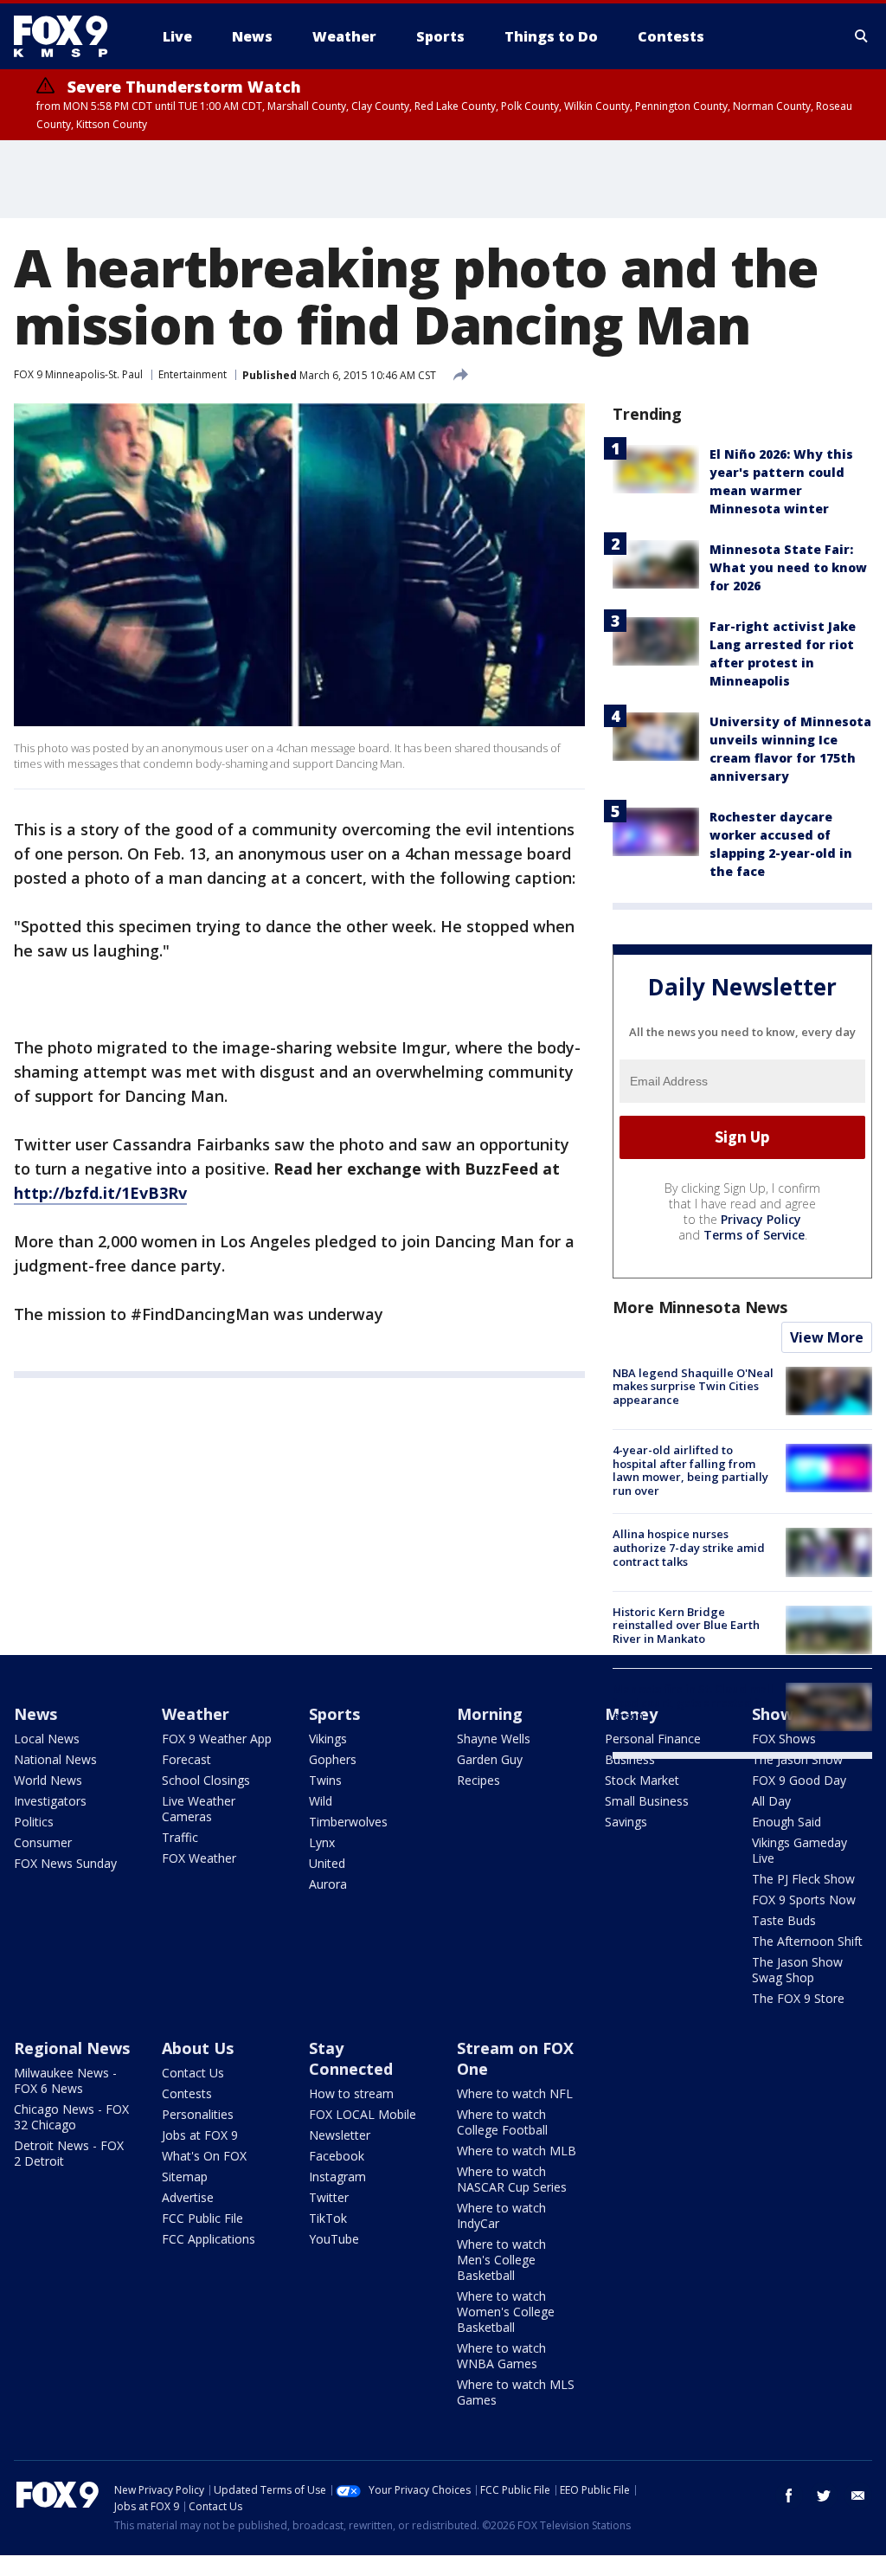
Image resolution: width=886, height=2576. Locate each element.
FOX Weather (199, 1858)
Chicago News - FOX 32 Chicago (71, 2117)
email (858, 2495)
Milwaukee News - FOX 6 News (65, 2080)
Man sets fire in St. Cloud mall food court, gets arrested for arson (693, 1702)
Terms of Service (754, 1235)
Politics (34, 1822)
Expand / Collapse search (862, 36)
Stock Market (642, 1780)
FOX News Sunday (65, 1863)
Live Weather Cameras (199, 1809)
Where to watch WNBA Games (501, 2356)
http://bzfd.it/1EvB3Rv (100, 1193)
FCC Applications (209, 2239)
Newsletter (340, 2135)
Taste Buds (784, 1920)
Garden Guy (490, 1759)
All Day (771, 1801)
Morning (490, 1714)
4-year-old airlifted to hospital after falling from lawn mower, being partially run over (690, 1470)
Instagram (337, 2177)
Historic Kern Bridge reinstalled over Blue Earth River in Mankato (686, 1625)
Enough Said (786, 1822)
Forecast (186, 1759)
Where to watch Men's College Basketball (501, 2260)
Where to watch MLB (517, 2151)
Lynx (322, 1842)
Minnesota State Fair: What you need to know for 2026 (788, 567)
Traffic (180, 1837)
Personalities (198, 2114)
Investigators (50, 1801)
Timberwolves (348, 1822)
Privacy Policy (761, 1219)
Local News (47, 1739)
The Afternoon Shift (807, 1941)
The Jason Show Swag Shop (797, 1970)
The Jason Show (797, 1759)
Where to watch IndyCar (501, 2215)
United (327, 1863)
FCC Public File (202, 2218)
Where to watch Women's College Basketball (506, 2312)
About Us (198, 2048)
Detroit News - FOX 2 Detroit (69, 2153)
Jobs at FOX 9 (200, 2135)
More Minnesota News (700, 1307)
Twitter (329, 2197)
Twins (325, 1780)
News (35, 1714)
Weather (196, 1714)
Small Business (647, 1801)
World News (48, 1780)
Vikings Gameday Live (799, 1850)
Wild (321, 1801)
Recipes (478, 1780)
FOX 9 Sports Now (804, 1900)
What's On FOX (204, 2156)
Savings (626, 1822)
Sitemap (185, 2177)
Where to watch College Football (502, 2122)
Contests (187, 2093)
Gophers (333, 1759)
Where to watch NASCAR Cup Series (512, 2179)
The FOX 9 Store (798, 1998)
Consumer (43, 1842)
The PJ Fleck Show (803, 1879)
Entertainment (193, 374)
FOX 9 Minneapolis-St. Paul (78, 374)
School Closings (206, 1780)
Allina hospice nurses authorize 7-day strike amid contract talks (689, 1547)
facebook (789, 2495)
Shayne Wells (494, 1739)
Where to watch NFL (515, 2093)
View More (827, 1337)
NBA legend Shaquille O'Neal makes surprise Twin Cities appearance (693, 1386)
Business (630, 1759)
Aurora (328, 1884)
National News (55, 1759)
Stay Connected (351, 2058)
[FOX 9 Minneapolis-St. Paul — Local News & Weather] (71, 36)
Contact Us (193, 2073)
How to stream (351, 2093)
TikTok (328, 2218)
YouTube (334, 2239)
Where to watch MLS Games (516, 2392)
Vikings (328, 1739)
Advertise (188, 2197)
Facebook (337, 2156)
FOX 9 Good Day (799, 1780)
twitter (824, 2495)
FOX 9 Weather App (217, 1739)
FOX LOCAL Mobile (363, 2114)
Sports (334, 1714)
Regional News (72, 2048)
